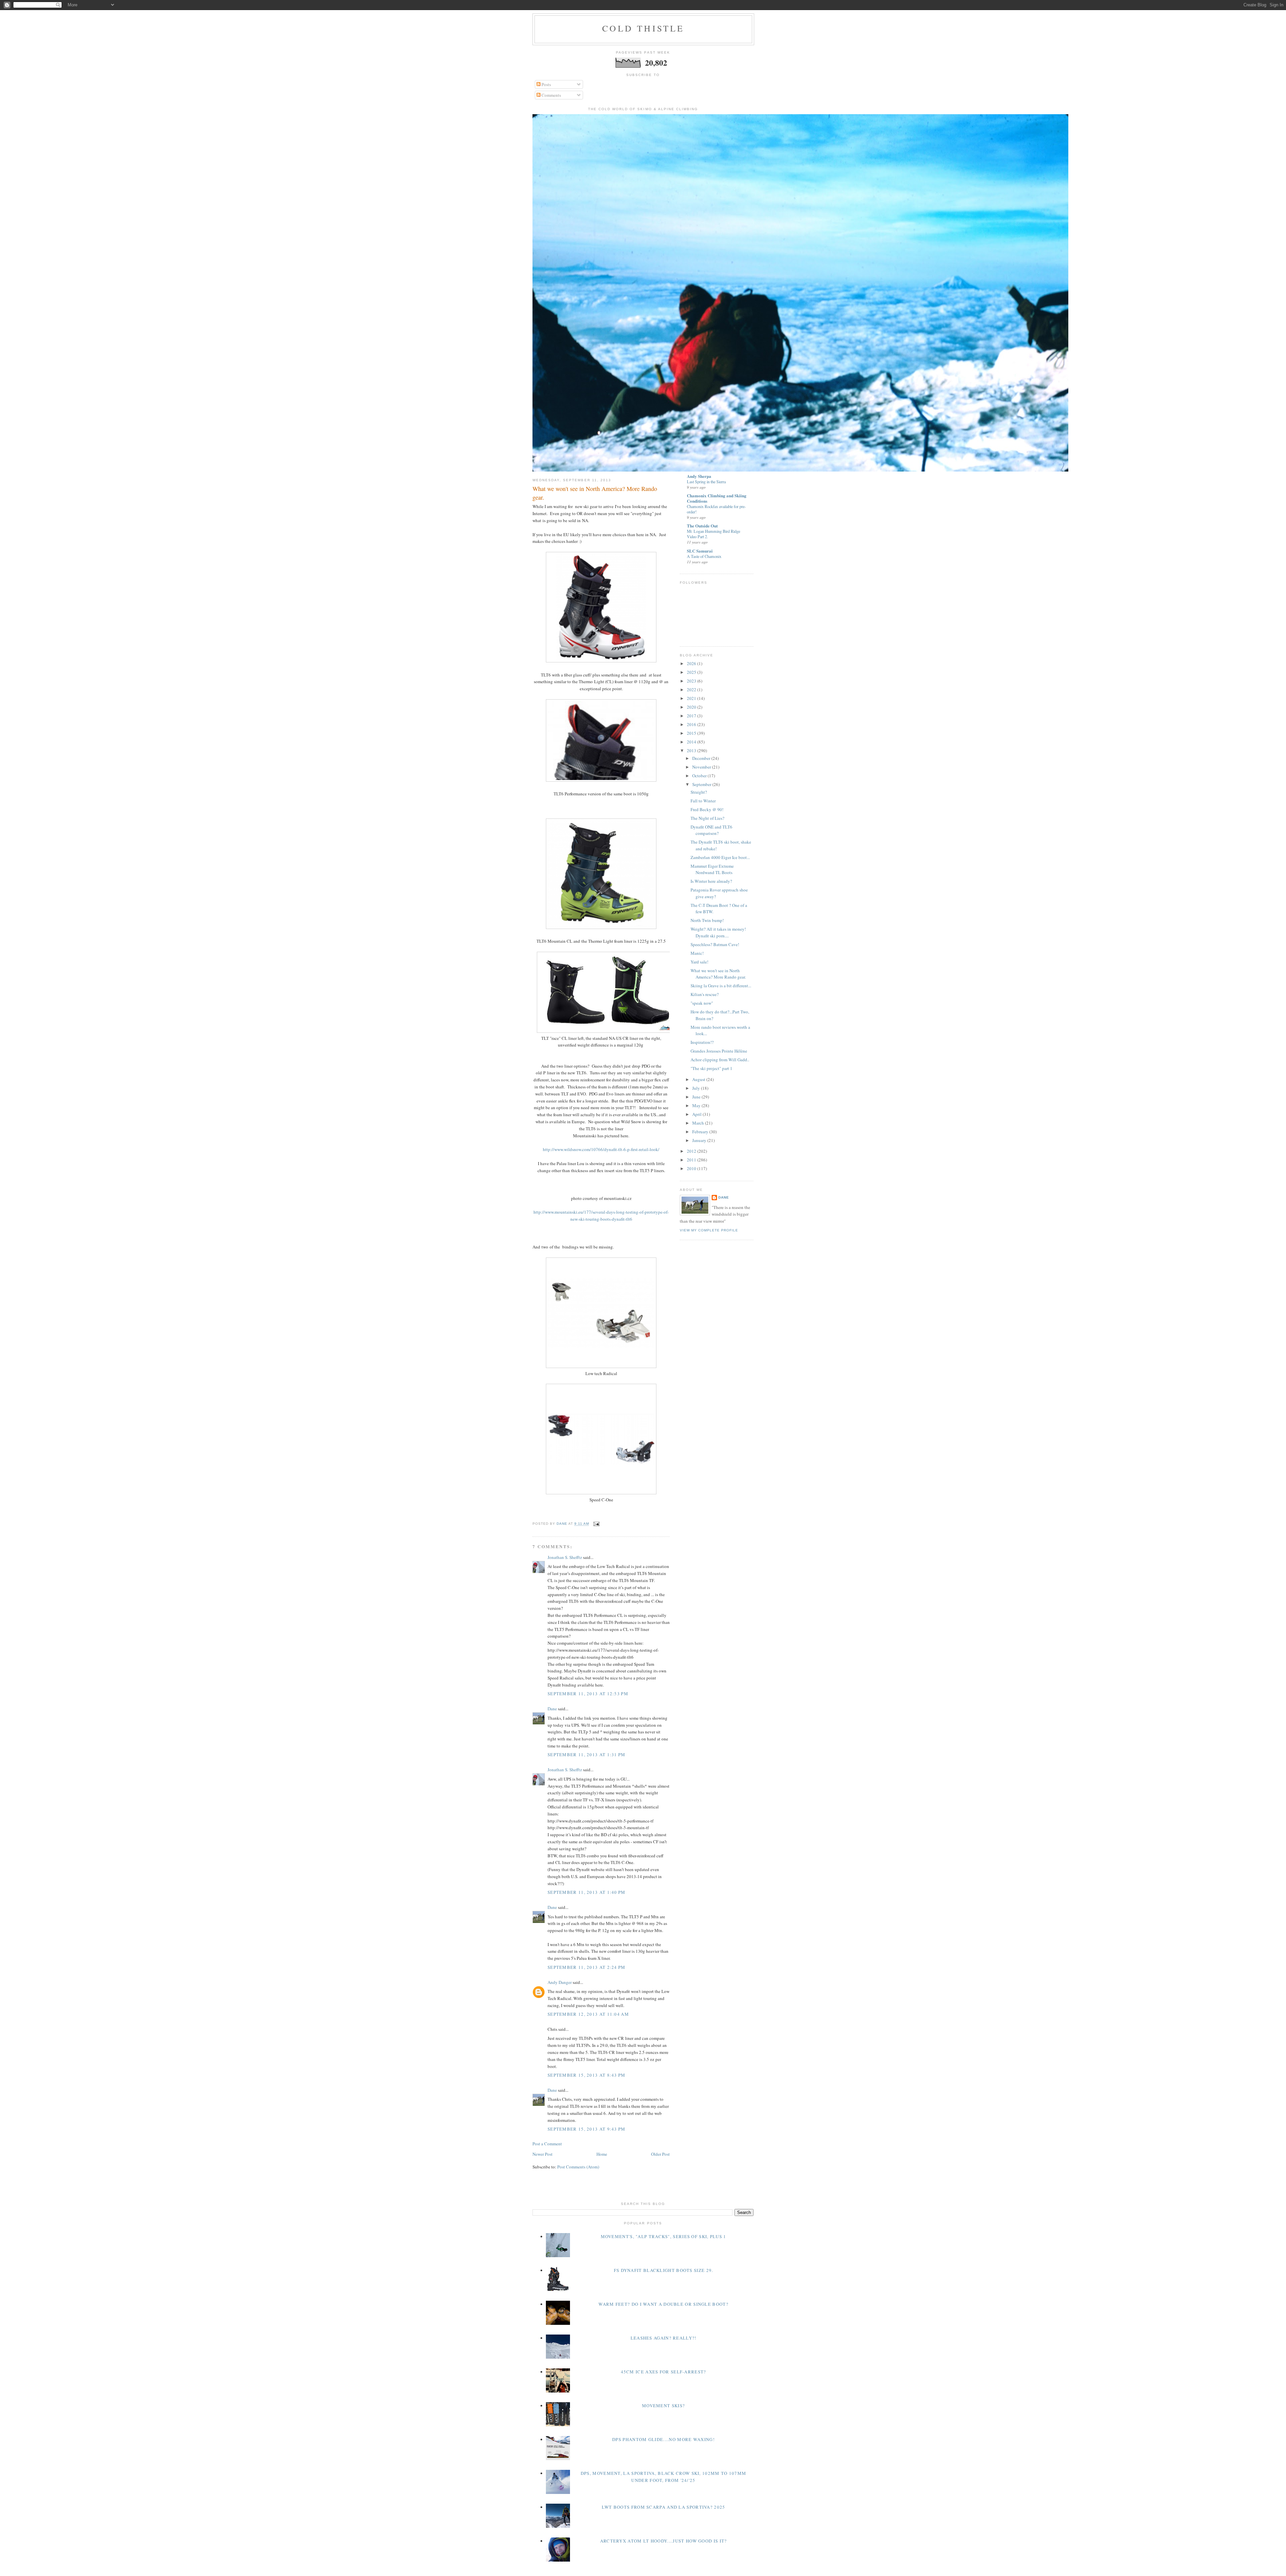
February (701, 1132)
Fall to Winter (703, 801)
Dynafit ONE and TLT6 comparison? (711, 830)
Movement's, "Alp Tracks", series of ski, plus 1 (664, 2236)
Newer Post (543, 2154)
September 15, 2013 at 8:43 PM (587, 2075)
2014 (692, 742)
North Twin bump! (707, 920)
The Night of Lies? (707, 818)
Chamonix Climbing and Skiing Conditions (717, 498)
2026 (692, 663)
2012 (692, 1151)
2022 (692, 690)
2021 (692, 698)
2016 (692, 724)
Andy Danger (560, 1982)
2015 (692, 733)
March (699, 1123)
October (700, 776)
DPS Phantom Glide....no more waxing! (663, 2439)
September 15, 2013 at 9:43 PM (587, 2129)
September (702, 784)
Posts (546, 84)
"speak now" (702, 1003)
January (700, 1140)
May (697, 1105)
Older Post (660, 2154)
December (702, 758)
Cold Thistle (643, 28)
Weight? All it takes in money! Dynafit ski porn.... (718, 932)
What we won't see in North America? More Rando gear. (718, 974)
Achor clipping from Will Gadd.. (720, 1060)
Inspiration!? (702, 1042)
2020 (692, 707)
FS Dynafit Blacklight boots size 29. (664, 2270)
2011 (692, 1160)
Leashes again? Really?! (664, 2338)
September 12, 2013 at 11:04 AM (588, 2014)
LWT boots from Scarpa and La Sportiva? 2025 (664, 2507)
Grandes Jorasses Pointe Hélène (719, 1051)
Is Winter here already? (711, 881)
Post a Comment (547, 2144)
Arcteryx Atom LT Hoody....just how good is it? (664, 2541)
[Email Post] (596, 1524)
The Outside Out (702, 526)
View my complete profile (709, 1230)
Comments (551, 95)
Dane (552, 1709)
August (699, 1079)
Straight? (699, 792)
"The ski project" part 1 (711, 1068)
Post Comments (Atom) (578, 2167)
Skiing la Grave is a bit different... (721, 986)
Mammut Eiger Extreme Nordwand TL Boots (712, 869)
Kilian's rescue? (705, 994)
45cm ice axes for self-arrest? (664, 2372)
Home (602, 2154)
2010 (692, 1168)
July (697, 1088)
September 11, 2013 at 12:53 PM (588, 1694)
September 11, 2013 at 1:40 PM (587, 1892)
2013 (692, 750)
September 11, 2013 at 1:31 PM (587, 1755)
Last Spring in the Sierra (706, 482)
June (697, 1097)
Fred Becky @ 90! (707, 809)
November (702, 767)
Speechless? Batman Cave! (715, 944)
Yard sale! (699, 962)
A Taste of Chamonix (704, 556)
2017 (692, 716)
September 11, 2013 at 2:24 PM (587, 1967)
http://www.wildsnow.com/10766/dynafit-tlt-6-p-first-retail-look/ (601, 1149)
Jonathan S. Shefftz (565, 1557)
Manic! (697, 953)
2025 (692, 672)
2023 (692, 681)
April (697, 1114)
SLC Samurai (700, 551)
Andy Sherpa (699, 476)
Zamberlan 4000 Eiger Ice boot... (720, 857)
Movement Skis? (663, 2406)
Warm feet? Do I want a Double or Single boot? (663, 2304)
